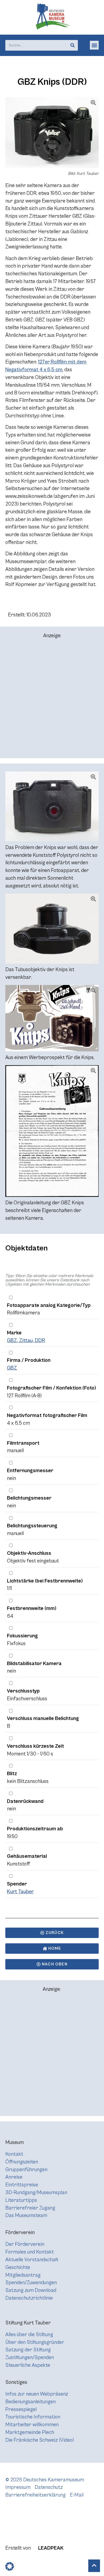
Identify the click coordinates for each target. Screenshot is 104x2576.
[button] (94, 45)
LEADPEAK (50, 2548)
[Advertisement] (52, 701)
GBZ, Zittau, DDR (26, 1341)
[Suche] (73, 45)
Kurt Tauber (20, 1892)
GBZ (12, 1368)
